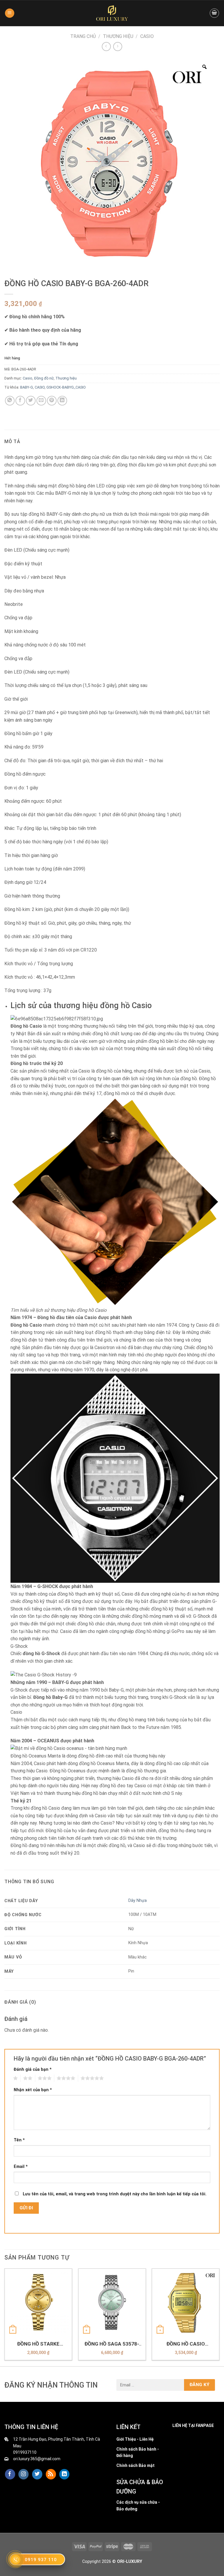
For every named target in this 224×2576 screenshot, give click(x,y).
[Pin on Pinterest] (52, 401)
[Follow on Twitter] (37, 2474)
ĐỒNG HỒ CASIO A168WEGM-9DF (186, 2344)
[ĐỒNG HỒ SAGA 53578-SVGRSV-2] (112, 2302)
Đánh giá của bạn (33, 2069)
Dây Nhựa (138, 1901)
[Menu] (10, 13)
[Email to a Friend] (41, 401)
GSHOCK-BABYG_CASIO (66, 387)
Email (21, 2167)
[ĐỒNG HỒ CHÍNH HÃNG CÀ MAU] (112, 13)
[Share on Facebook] (20, 401)
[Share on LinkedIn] (62, 401)
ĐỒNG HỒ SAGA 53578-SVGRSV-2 (112, 2344)
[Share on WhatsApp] (10, 401)
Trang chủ (83, 36)
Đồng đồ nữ (44, 378)
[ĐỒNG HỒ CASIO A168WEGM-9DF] (186, 2302)
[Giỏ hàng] (214, 13)
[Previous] (5, 2317)
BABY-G (27, 387)
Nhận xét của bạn (33, 2090)
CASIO (40, 387)
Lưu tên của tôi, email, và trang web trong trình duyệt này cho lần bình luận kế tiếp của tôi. (115, 2194)
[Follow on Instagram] (23, 2474)
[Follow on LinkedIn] (64, 2474)
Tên (19, 2140)
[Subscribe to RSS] (51, 2474)
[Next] (219, 2317)
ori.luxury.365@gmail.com (37, 2459)
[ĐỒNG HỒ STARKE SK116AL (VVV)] (38, 2302)
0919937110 (25, 2452)
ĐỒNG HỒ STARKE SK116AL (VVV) (38, 2344)
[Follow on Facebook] (10, 2474)
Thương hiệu (118, 36)
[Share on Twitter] (31, 401)
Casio (147, 36)
